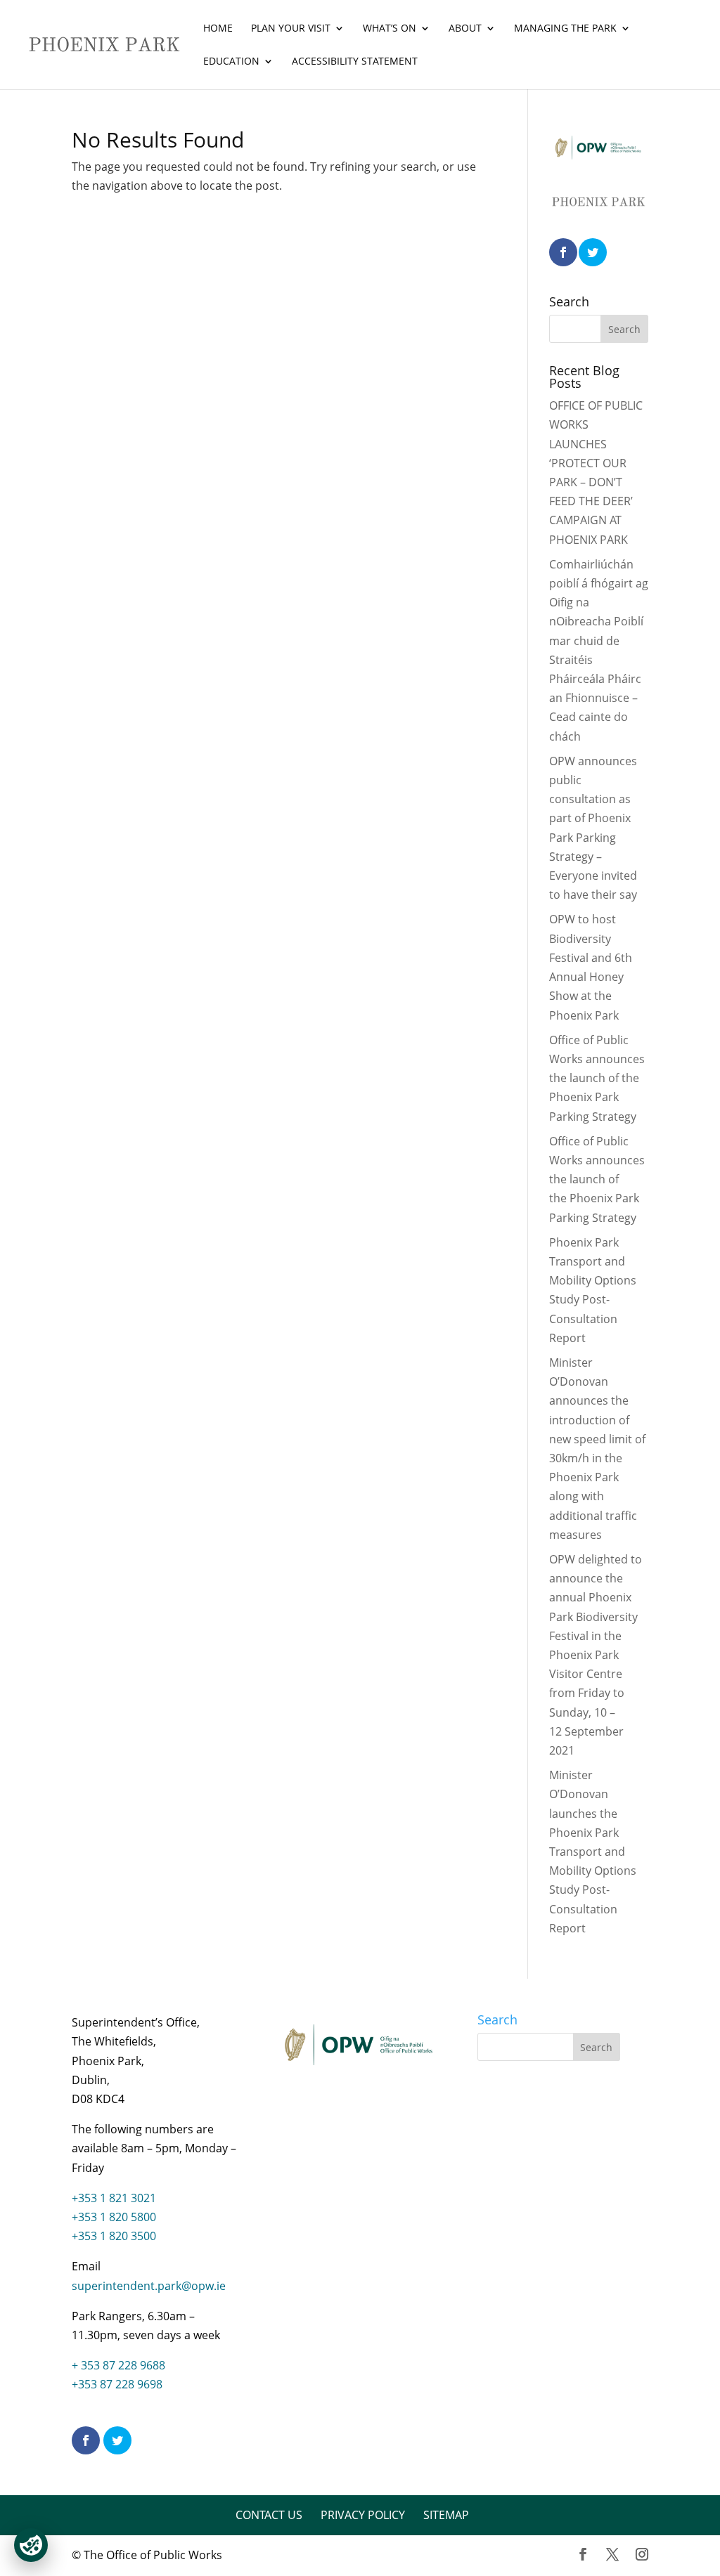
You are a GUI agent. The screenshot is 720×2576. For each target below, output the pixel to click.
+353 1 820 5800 (114, 2217)
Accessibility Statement (355, 62)
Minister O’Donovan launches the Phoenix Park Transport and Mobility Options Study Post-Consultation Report (593, 1852)
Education (231, 62)
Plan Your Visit (291, 29)
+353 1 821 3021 (114, 2198)
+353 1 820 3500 (114, 2236)
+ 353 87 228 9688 (118, 2365)
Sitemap (446, 2515)
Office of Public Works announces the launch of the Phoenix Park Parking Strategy (597, 1078)
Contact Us (269, 2515)
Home (218, 29)
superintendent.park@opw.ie (149, 2286)
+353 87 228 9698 (117, 2384)
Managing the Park (565, 29)
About (465, 29)
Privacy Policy (363, 2515)
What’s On (390, 29)
